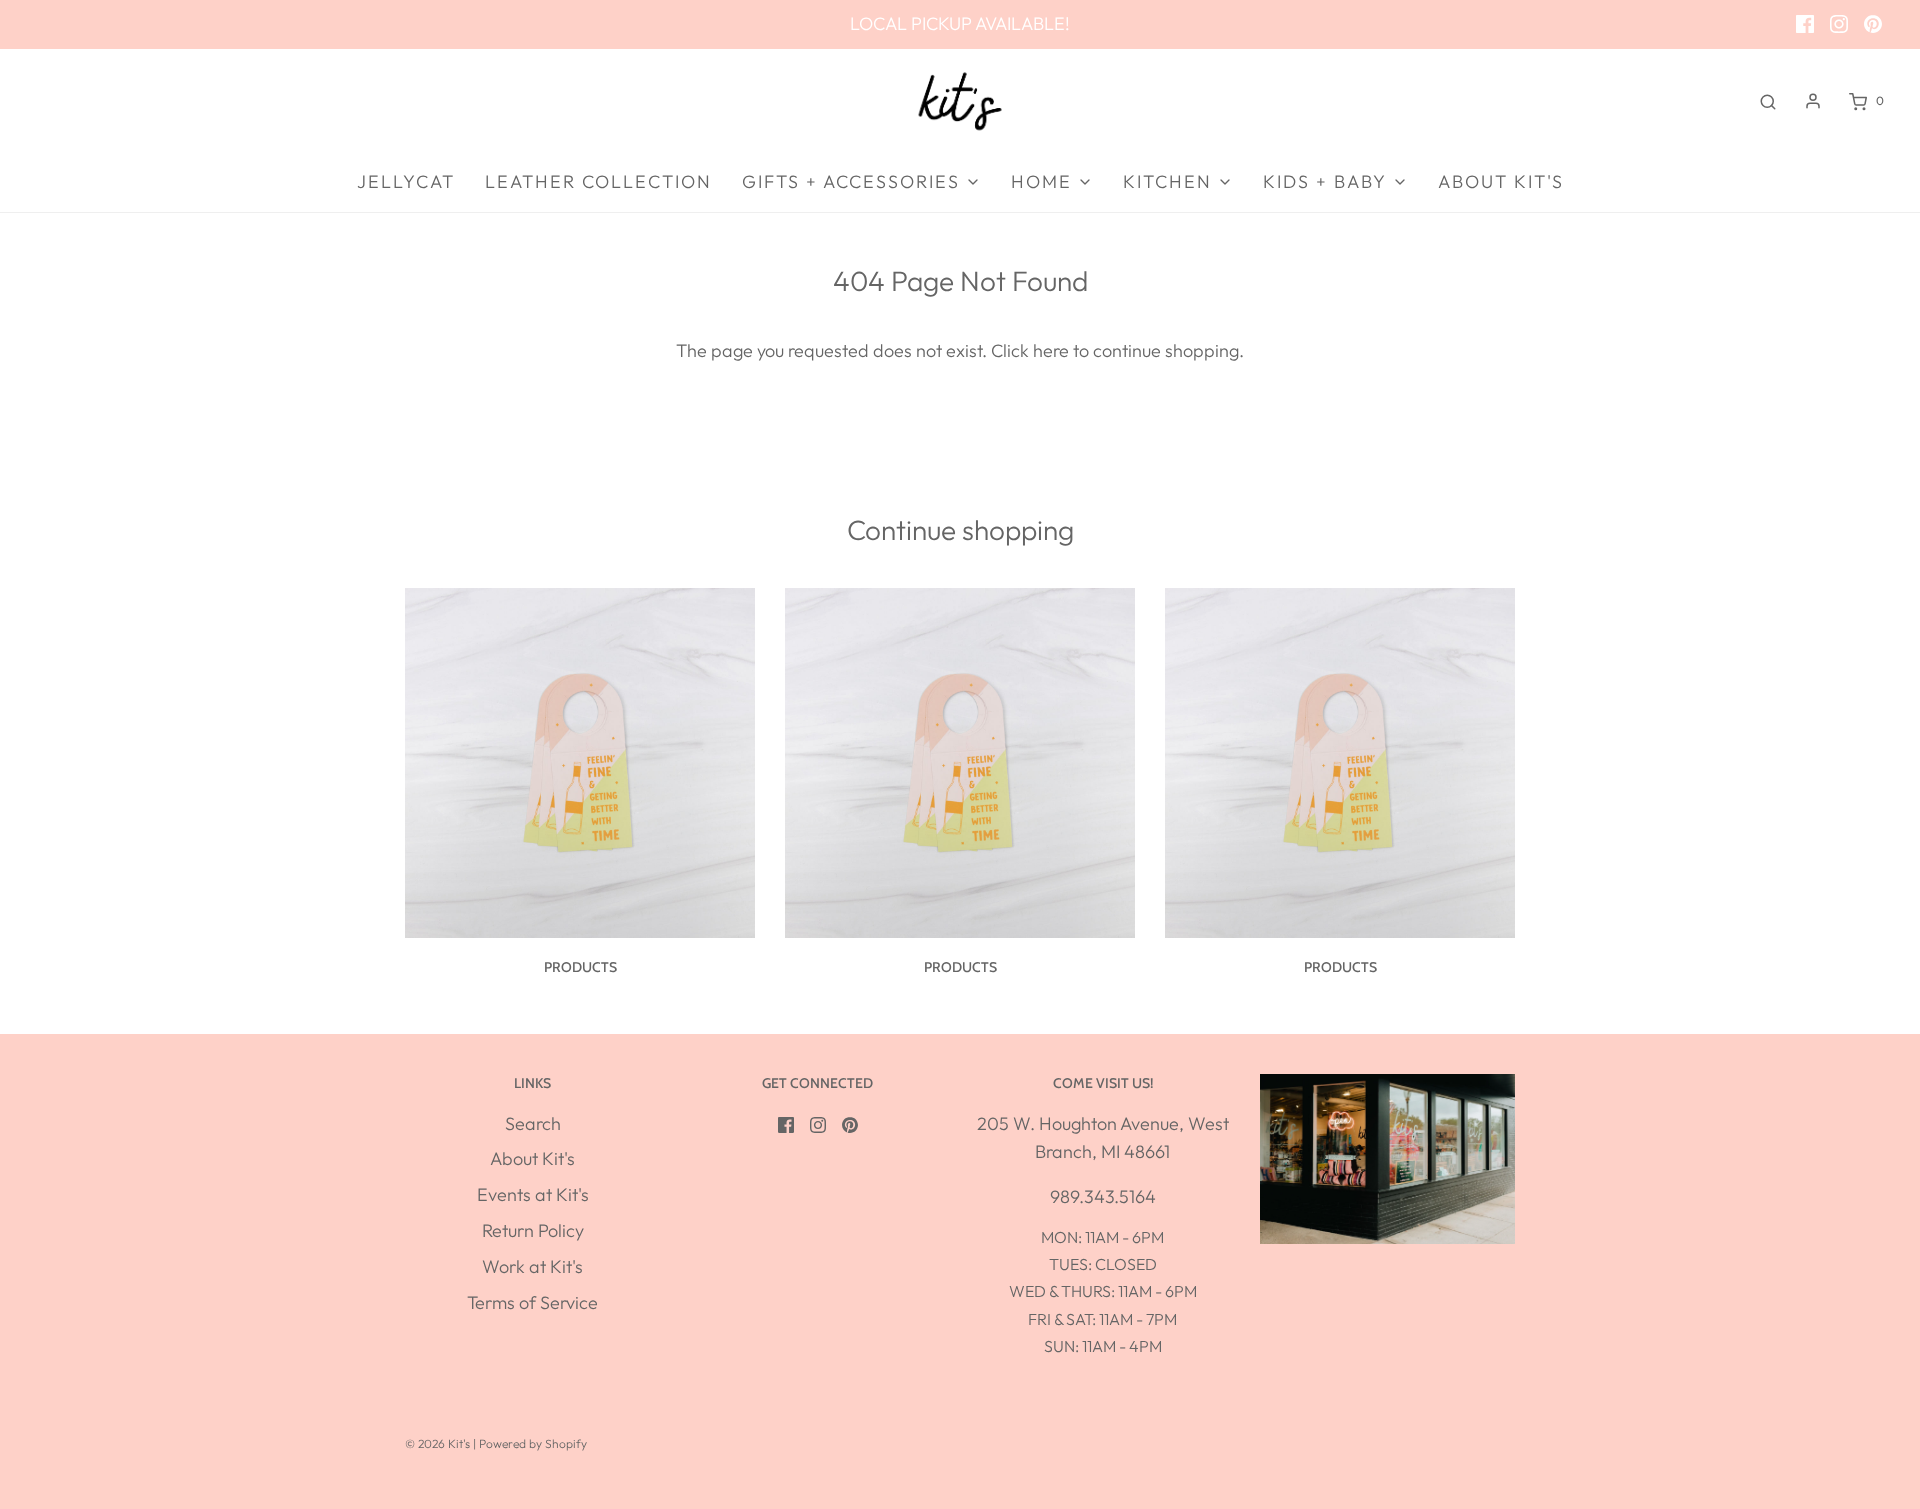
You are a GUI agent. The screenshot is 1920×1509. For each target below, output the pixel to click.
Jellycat (406, 181)
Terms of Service (532, 1302)
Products (580, 967)
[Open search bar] (1768, 101)
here (1051, 350)
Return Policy (533, 1230)
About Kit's (1501, 181)
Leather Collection (598, 181)
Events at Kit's (533, 1194)
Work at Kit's (532, 1266)
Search (533, 1123)
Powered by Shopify (533, 1443)
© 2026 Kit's (437, 1443)
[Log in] (1813, 101)
